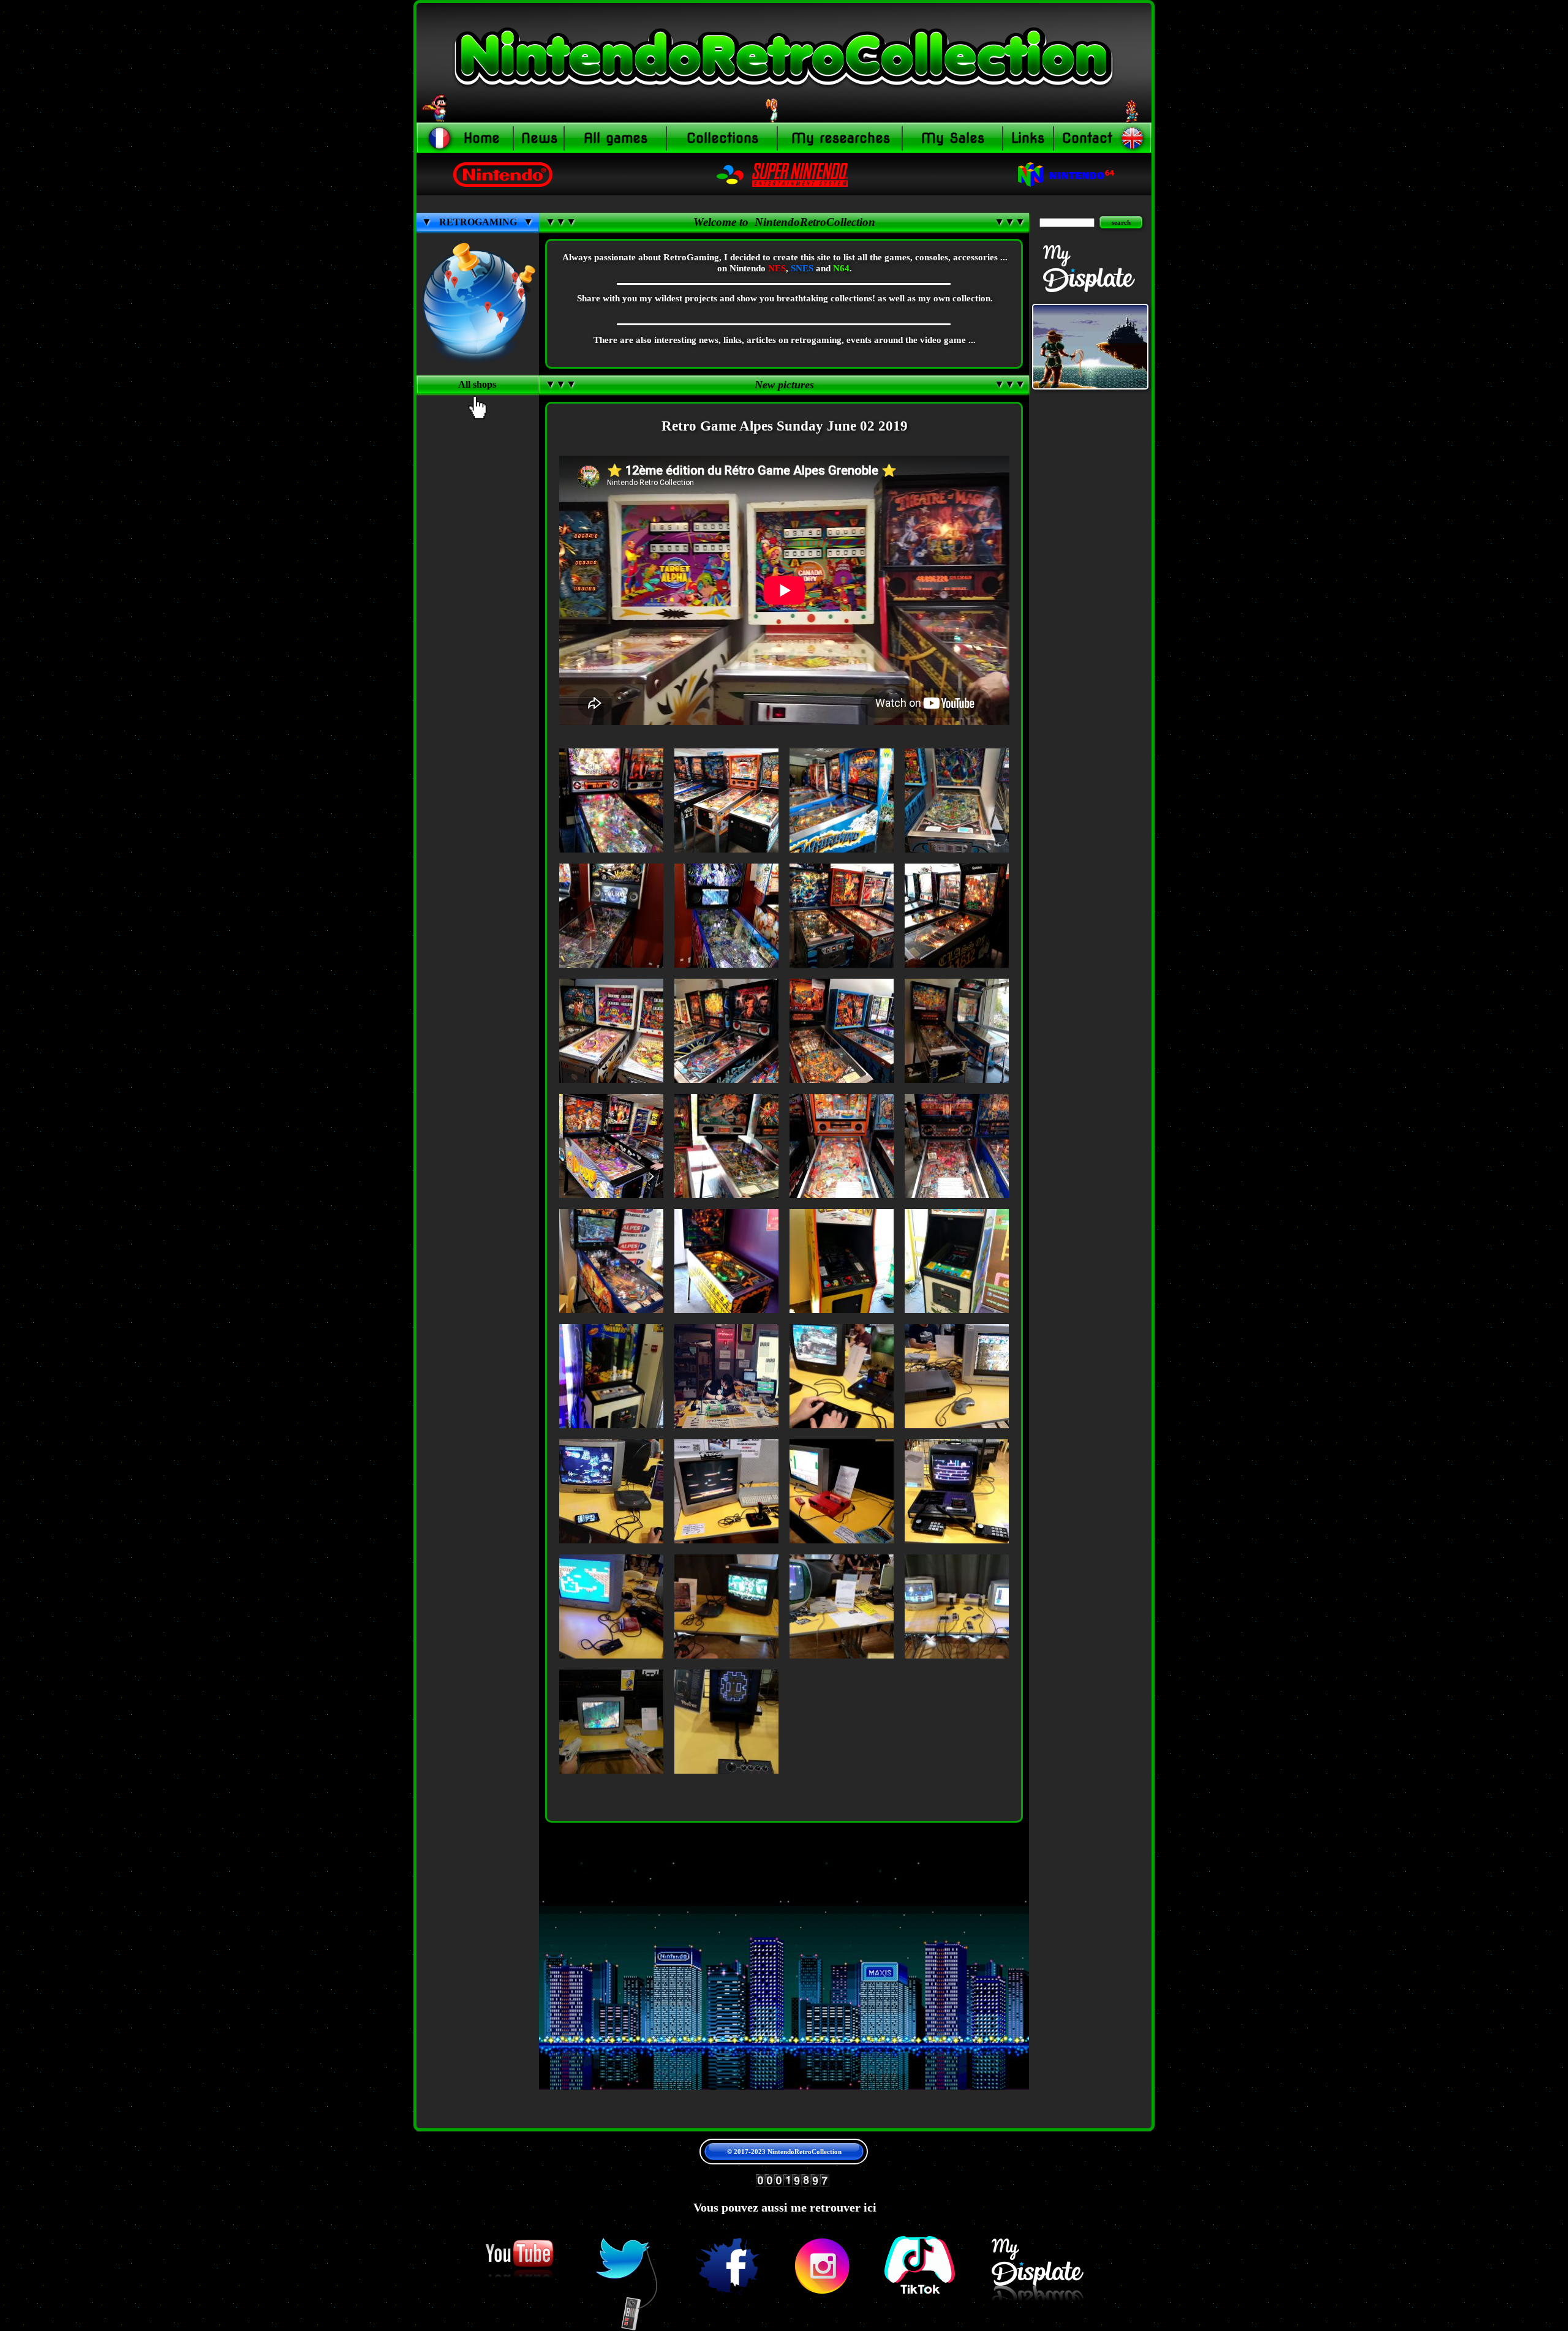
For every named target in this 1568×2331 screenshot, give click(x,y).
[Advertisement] (478, 642)
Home (482, 138)
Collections (722, 138)
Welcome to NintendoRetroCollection (784, 222)
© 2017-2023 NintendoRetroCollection (784, 2152)
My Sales (953, 138)
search (1121, 222)
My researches (841, 138)
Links (1028, 138)
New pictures (784, 385)
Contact (1087, 138)
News (539, 138)
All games (616, 138)
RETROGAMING (478, 222)
